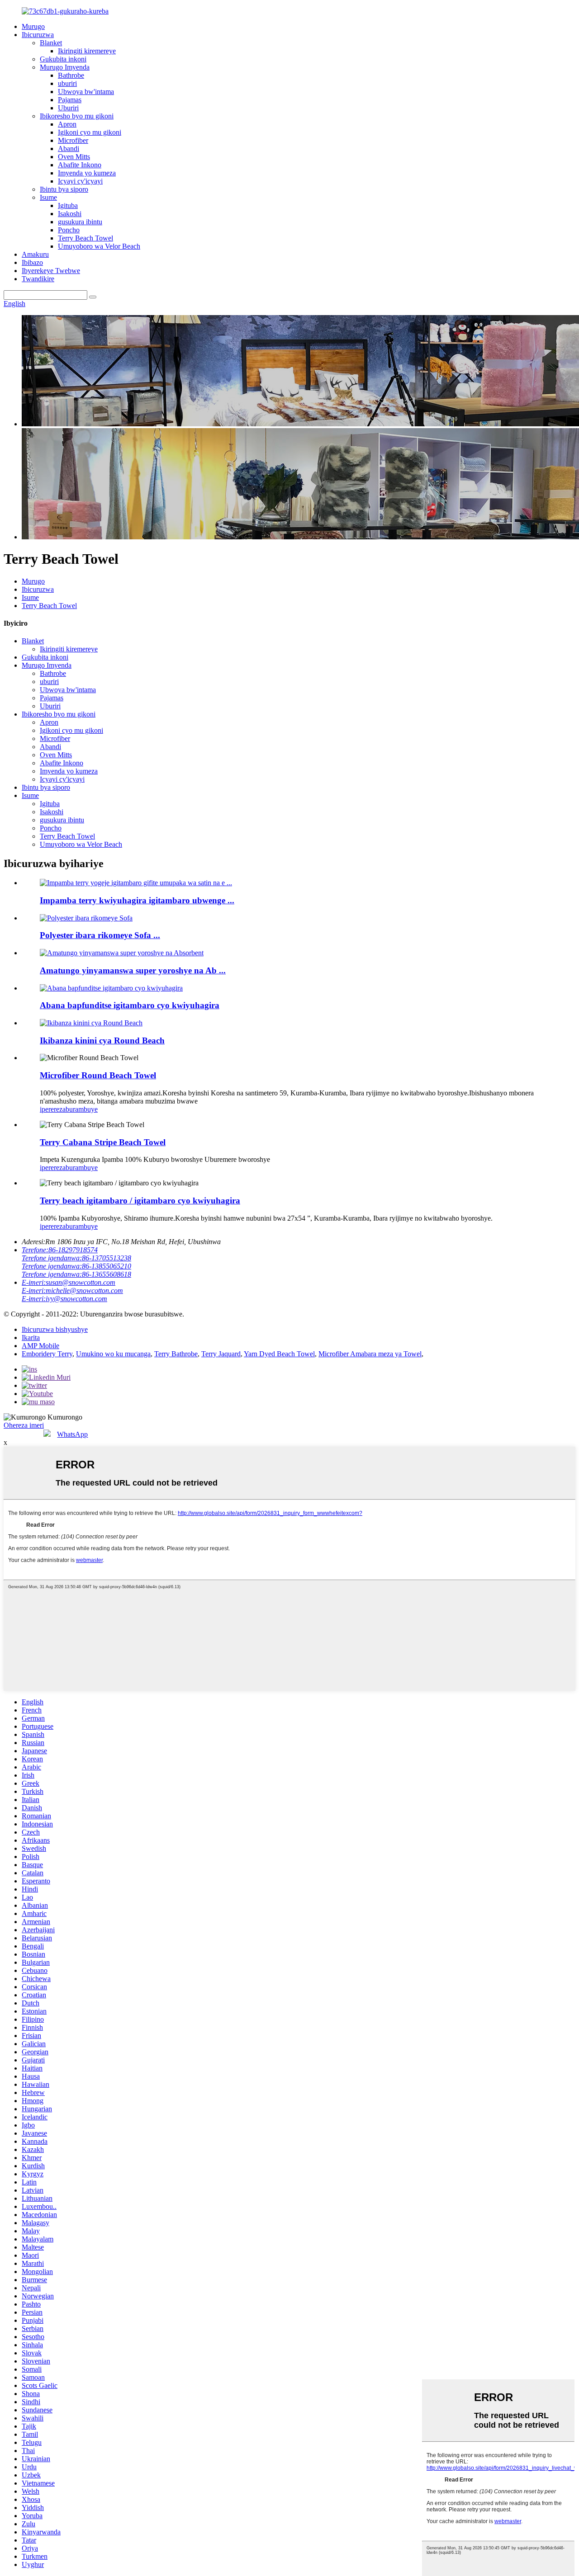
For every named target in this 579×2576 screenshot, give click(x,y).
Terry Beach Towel (85, 238)
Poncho (69, 230)
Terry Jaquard (221, 1354)
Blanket (51, 43)
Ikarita (31, 1338)
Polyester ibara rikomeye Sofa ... (100, 935)
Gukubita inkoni (63, 59)
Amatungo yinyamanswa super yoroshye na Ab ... (133, 970)
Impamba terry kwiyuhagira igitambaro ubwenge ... (137, 900)
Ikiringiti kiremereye (87, 51)
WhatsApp (72, 1434)
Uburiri (68, 108)
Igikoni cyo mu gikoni (90, 132)
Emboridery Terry (47, 1354)
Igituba (68, 205)
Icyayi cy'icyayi (80, 181)
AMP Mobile (40, 1346)
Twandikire (38, 279)
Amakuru (35, 254)
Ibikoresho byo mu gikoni (77, 116)
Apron (67, 124)
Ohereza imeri (24, 1425)
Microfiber (73, 140)
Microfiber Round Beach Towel (98, 1075)
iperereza (53, 1109)
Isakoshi (70, 214)
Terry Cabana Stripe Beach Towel (103, 1142)
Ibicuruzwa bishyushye (55, 1329)
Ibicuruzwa (38, 35)
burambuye (82, 1109)
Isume (48, 197)
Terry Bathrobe (176, 1354)
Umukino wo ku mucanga (113, 1354)
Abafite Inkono (80, 165)
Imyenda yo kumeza (87, 173)
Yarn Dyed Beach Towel (279, 1354)
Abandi (69, 149)
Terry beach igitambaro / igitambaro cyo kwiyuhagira (140, 1201)
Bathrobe (71, 75)
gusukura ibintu (80, 222)
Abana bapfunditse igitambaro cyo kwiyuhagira (130, 1005)
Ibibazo (32, 262)
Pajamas (70, 100)
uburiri (67, 83)
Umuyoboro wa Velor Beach (99, 246)
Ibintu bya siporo (64, 189)
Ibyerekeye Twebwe (51, 271)
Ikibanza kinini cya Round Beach (102, 1040)
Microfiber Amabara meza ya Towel (370, 1354)
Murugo (33, 26)
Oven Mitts (74, 157)
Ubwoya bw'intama (86, 92)
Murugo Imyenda (65, 67)
